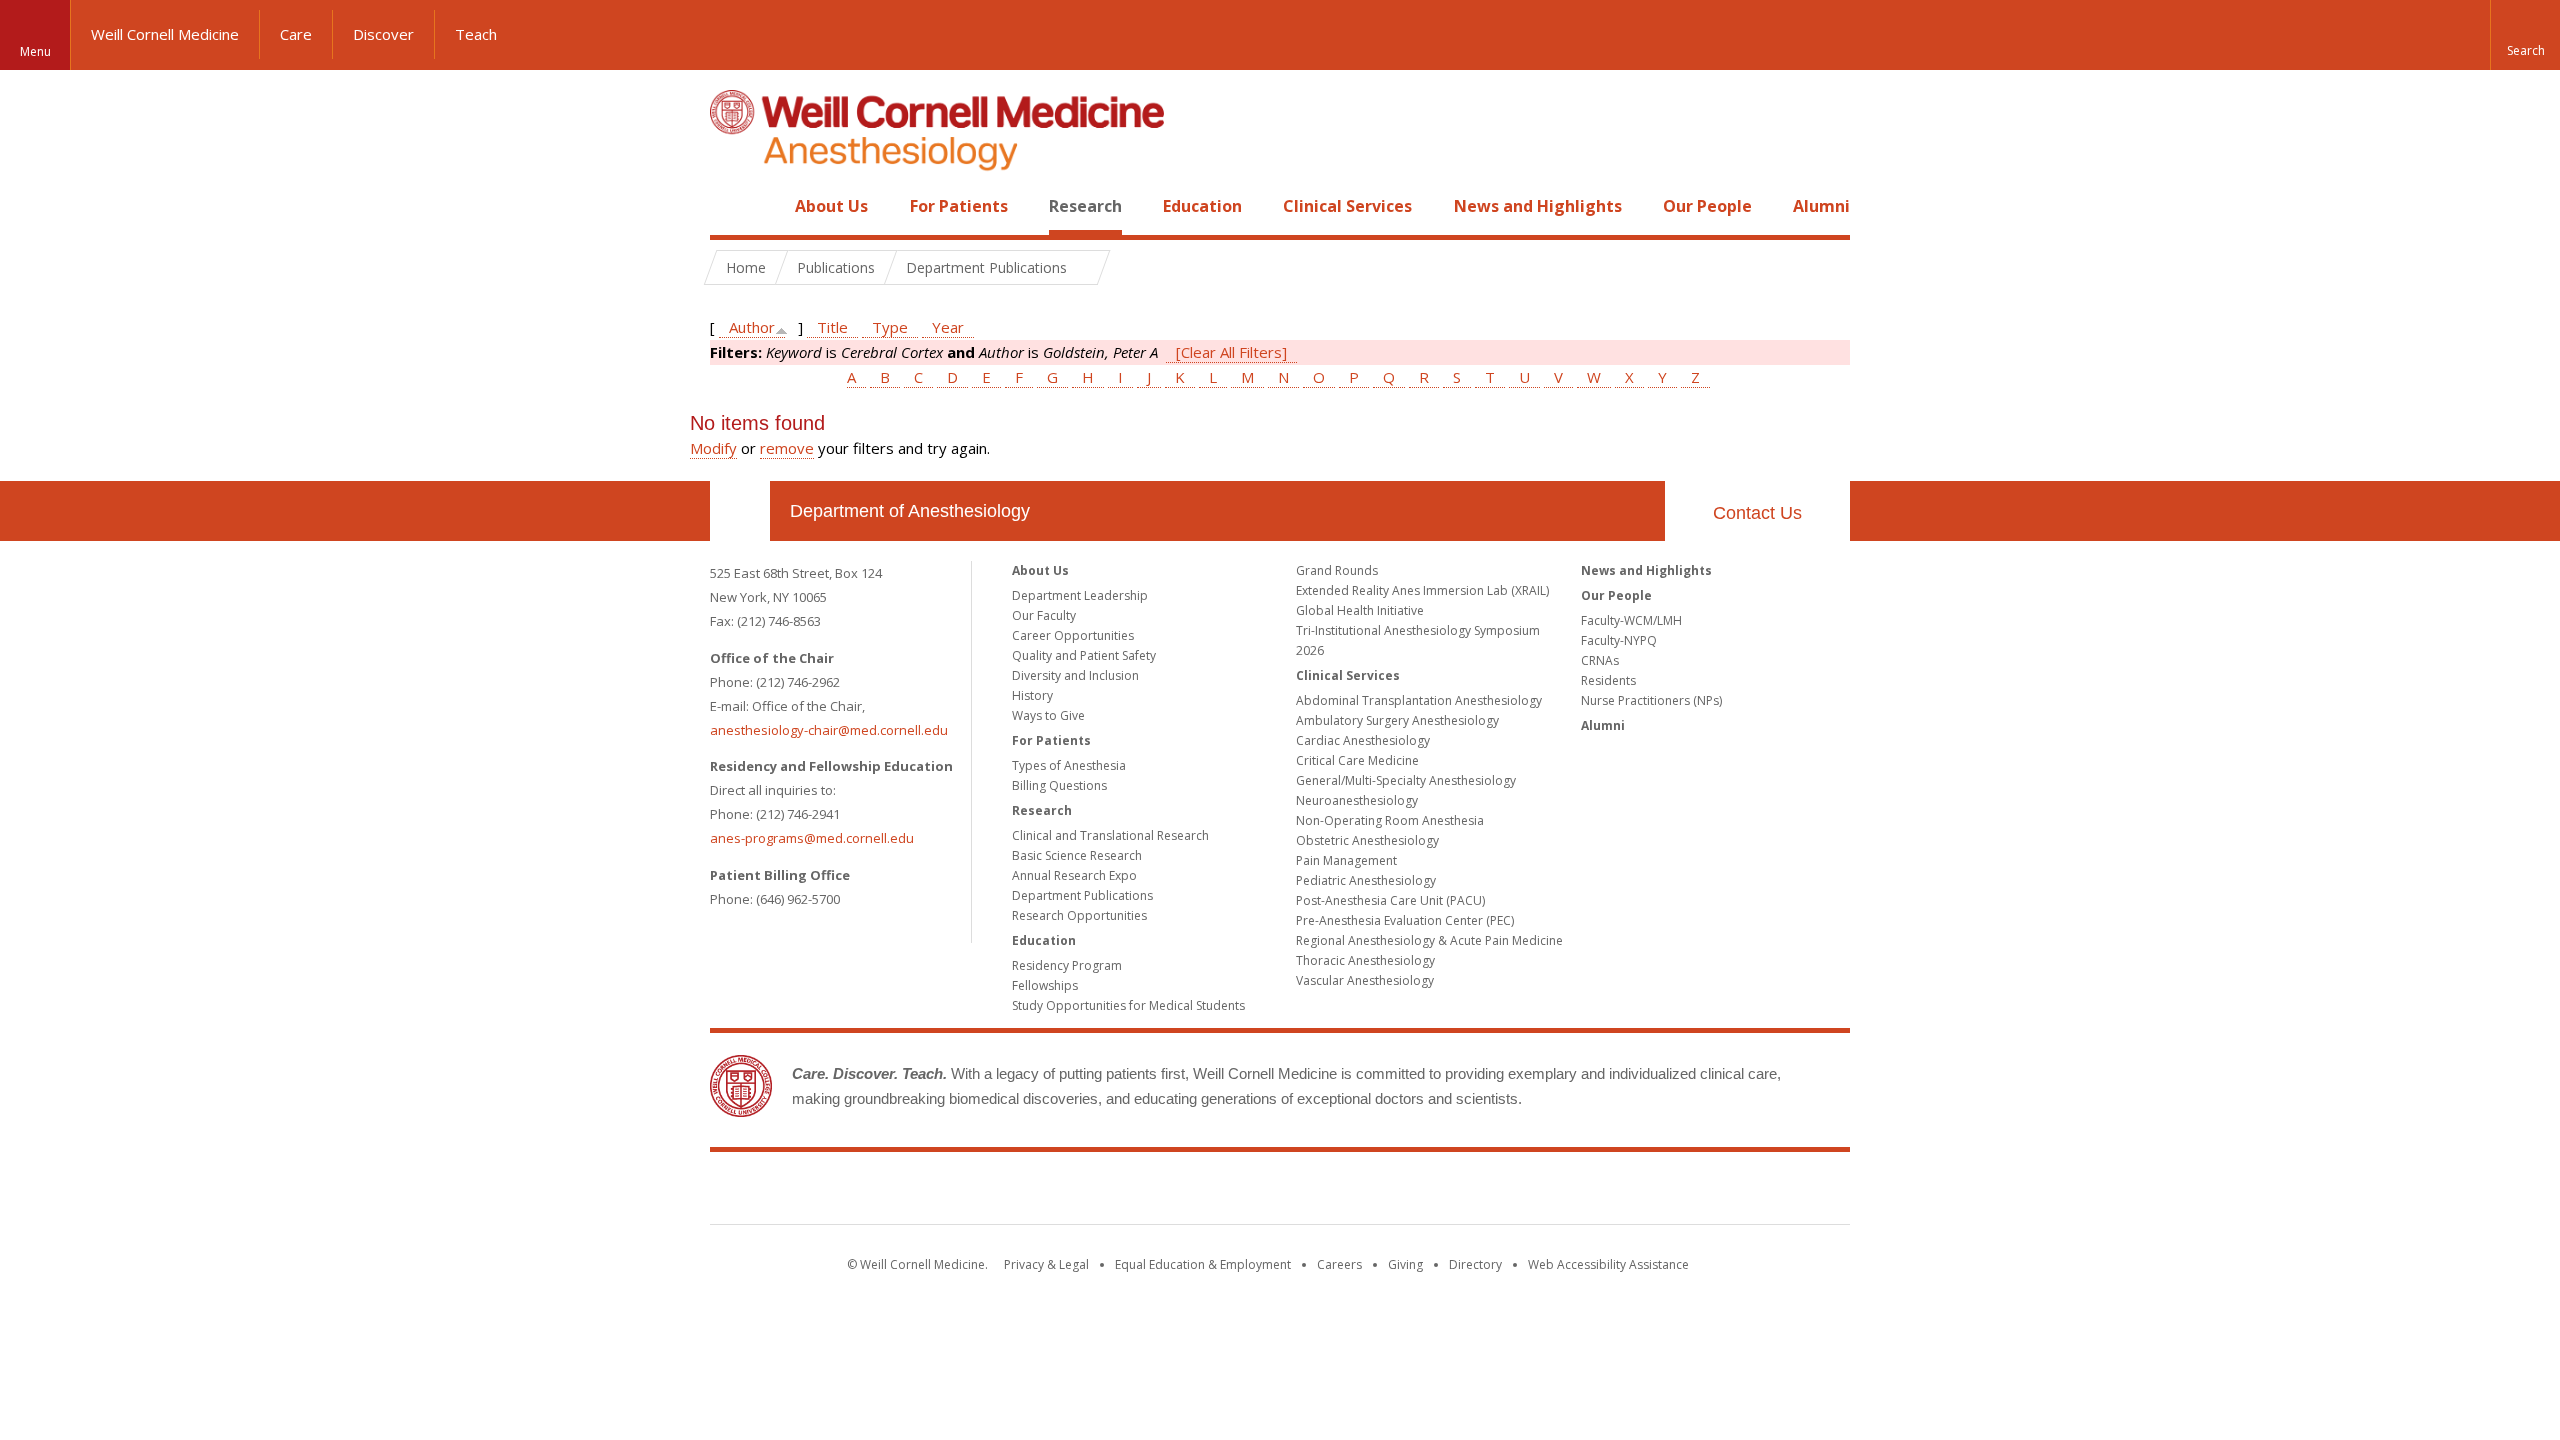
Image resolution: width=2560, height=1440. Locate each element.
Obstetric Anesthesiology (1367, 840)
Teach (476, 34)
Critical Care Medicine (1357, 760)
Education (1202, 206)
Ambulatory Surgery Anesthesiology (1397, 720)
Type (890, 327)
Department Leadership (1080, 595)
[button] (2525, 35)
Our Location (740, 511)
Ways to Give (1048, 715)
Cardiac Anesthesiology (1363, 740)
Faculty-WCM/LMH (1631, 620)
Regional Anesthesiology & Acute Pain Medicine (1429, 940)
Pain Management (1346, 860)
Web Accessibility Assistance (1608, 1264)
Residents (1608, 680)
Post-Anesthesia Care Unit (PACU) (1390, 900)
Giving (1405, 1264)
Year (948, 327)
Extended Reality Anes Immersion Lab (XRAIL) (1422, 590)
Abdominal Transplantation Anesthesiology (1419, 700)
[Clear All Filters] (1231, 352)
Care (296, 34)
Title (832, 327)
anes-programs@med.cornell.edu (812, 838)
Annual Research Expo (1074, 875)
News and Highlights (1538, 206)
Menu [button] (35, 51)
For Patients (959, 206)
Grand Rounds (1337, 570)
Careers (1339, 1264)
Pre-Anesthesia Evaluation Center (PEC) (1405, 920)
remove (787, 448)
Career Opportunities (1073, 635)
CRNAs (1600, 660)
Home (732, 206)
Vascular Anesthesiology (1365, 980)
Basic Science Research (1077, 855)
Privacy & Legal (1046, 1264)
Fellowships (1045, 985)
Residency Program (1067, 965)
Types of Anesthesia (1069, 765)
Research (1085, 206)
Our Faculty (1044, 615)
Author (752, 327)
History (1032, 695)
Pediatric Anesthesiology (1366, 880)
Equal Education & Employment (1203, 1264)
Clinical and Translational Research (1110, 835)
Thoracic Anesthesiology (1365, 960)
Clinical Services (1347, 206)
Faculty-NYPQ (1619, 640)
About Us (831, 206)
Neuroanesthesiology (1357, 800)
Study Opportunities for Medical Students (1128, 1005)
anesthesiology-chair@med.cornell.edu (829, 730)
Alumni (1821, 206)
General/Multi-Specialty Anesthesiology (1406, 780)
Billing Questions (1059, 785)
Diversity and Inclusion (1075, 675)
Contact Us (1757, 513)
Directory (1475, 1264)
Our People (1707, 206)
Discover (383, 34)
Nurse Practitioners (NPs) (1651, 700)
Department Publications (1082, 895)
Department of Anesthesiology (910, 511)
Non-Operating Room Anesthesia (1390, 820)
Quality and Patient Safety (1084, 655)
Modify (713, 448)
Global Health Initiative (1360, 610)
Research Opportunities (1079, 915)
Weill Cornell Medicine (165, 34)
